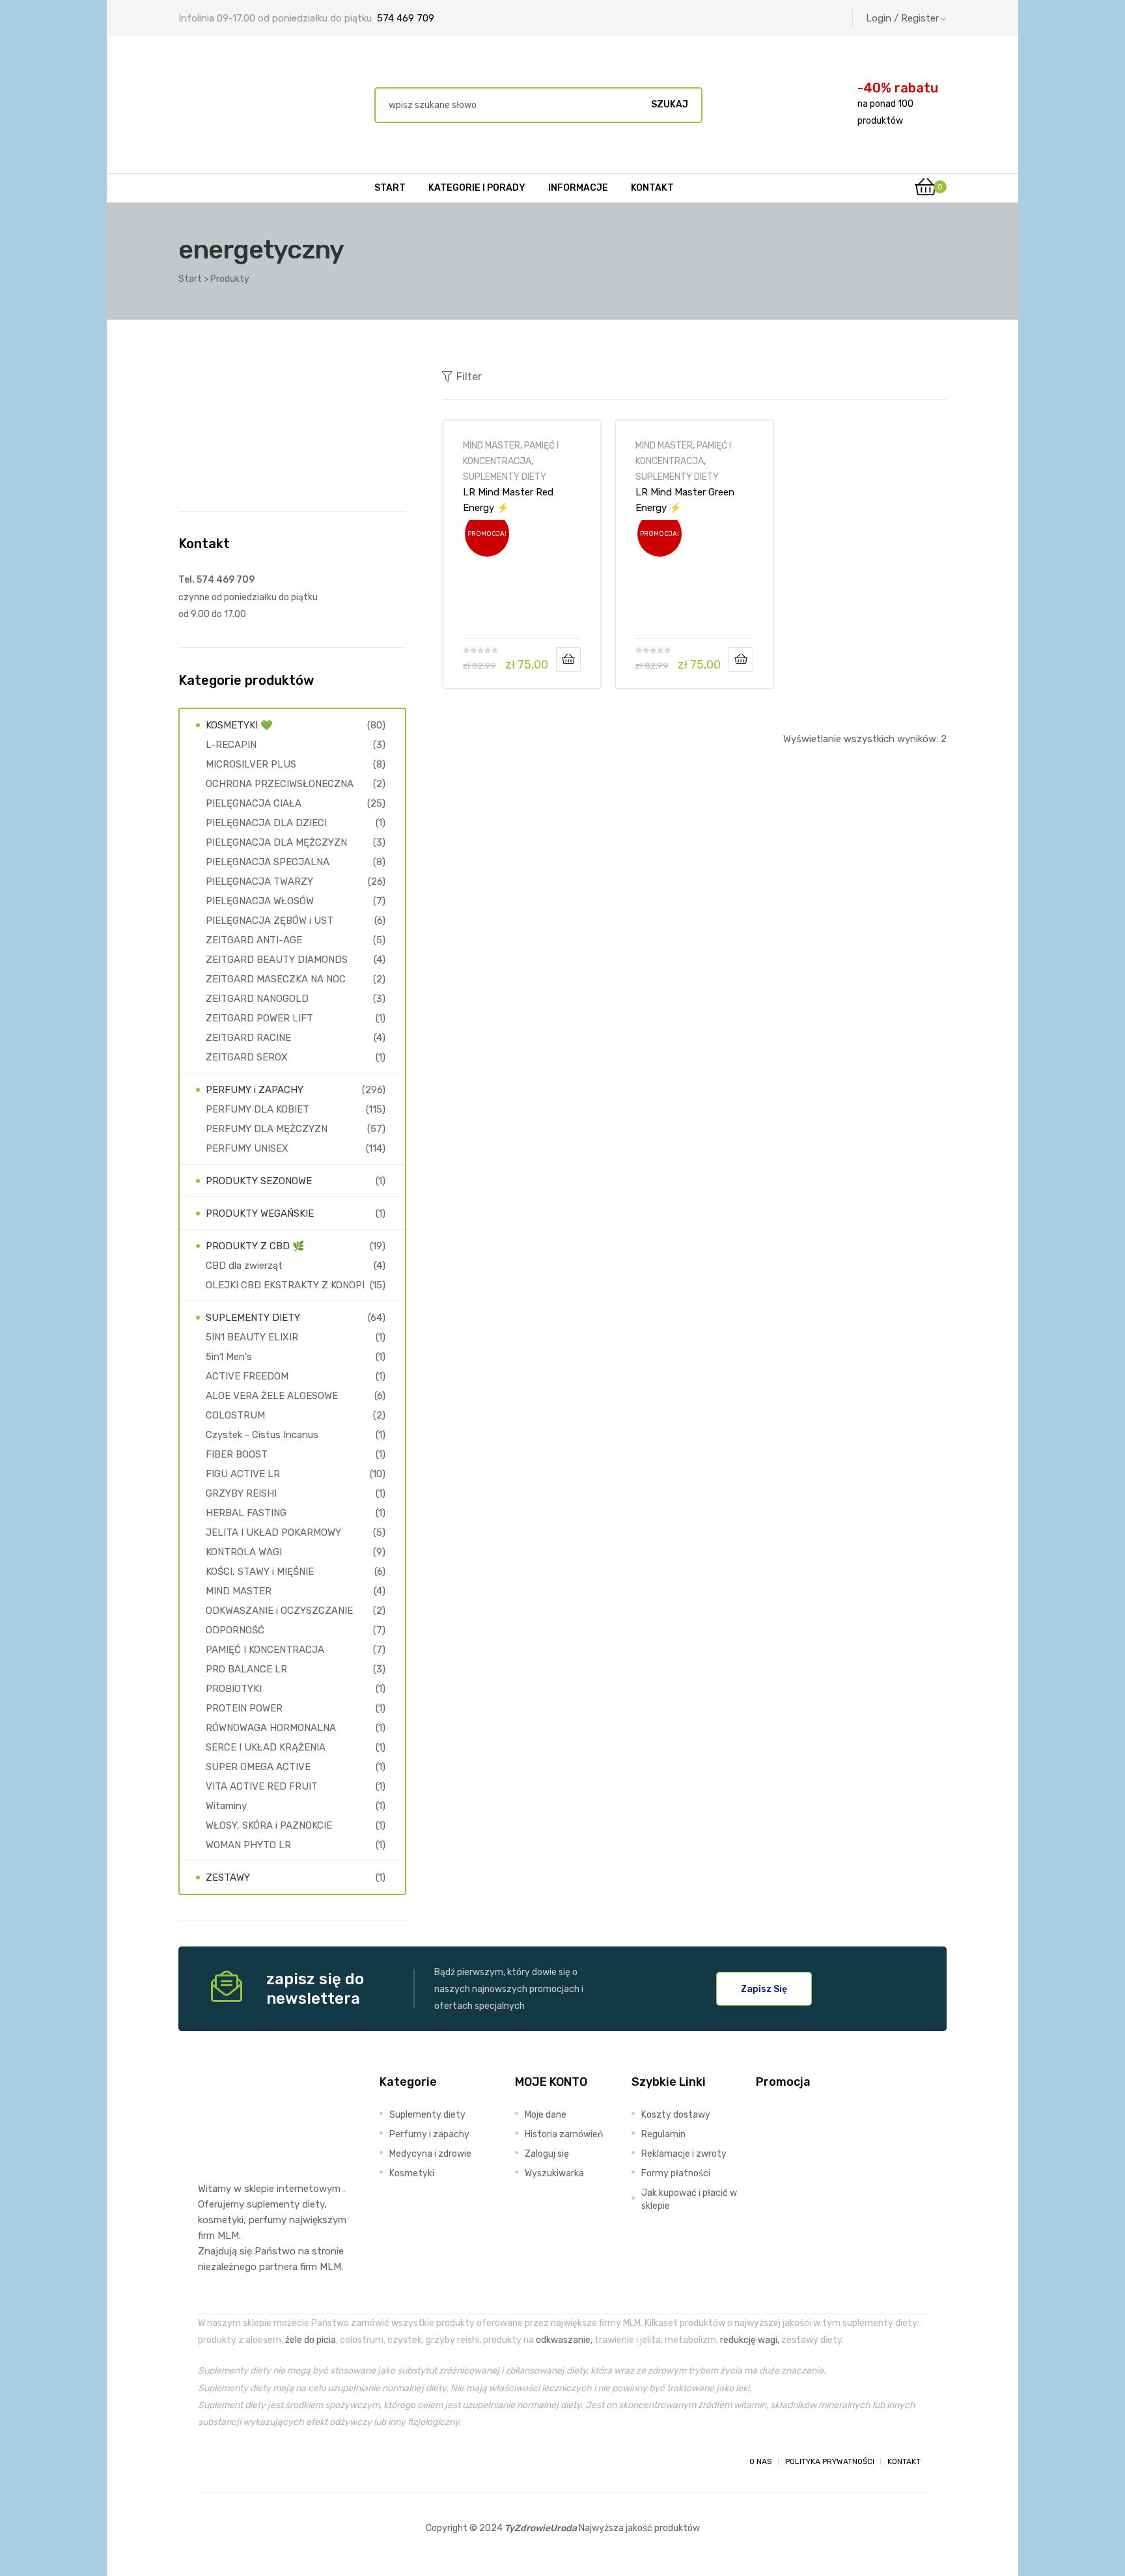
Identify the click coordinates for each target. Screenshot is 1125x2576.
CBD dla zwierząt (244, 1266)
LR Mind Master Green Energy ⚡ (685, 500)
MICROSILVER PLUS (251, 764)
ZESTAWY (228, 1877)
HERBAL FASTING (246, 1513)
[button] (764, 1989)
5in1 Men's (229, 1357)
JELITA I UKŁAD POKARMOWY (273, 1532)
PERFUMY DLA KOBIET (257, 1109)
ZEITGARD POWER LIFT (259, 1018)
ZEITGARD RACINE (248, 1038)
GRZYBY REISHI (241, 1493)
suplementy (273, 2204)
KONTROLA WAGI (244, 1552)
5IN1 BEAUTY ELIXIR (252, 1337)
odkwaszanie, (564, 2340)
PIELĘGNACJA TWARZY (259, 881)
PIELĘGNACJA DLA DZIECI (266, 823)
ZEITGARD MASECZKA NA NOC (276, 979)
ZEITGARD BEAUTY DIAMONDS (277, 960)
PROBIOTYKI (234, 1689)
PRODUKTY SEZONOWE (259, 1181)
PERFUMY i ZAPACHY (255, 1090)
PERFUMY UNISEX (247, 1148)
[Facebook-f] (210, 2461)
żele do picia (311, 2340)
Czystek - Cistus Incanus (262, 1435)
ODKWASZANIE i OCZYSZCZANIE (279, 1611)
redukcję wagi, (750, 2340)
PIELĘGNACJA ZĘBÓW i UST (270, 921)
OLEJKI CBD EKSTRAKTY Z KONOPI (285, 1285)
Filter (469, 377)
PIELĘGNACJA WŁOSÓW (260, 901)
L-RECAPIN (231, 745)
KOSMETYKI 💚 (239, 725)
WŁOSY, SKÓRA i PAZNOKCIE (269, 1825)
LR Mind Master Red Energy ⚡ (508, 500)
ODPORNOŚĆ (235, 1630)
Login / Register (902, 18)
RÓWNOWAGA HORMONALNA (271, 1728)
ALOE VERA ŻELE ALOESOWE (272, 1396)
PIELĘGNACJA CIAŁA (254, 803)
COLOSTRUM (235, 1415)
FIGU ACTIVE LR (243, 1474)
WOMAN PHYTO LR (248, 1845)
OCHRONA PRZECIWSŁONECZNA (280, 784)
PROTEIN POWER (244, 1708)
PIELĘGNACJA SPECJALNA (268, 862)
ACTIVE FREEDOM (247, 1376)
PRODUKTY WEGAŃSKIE (260, 1213)
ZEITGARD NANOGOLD (257, 999)
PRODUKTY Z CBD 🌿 (255, 1246)
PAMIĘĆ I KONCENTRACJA (265, 1650)
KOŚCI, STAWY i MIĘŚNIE (260, 1572)
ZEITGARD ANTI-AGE (254, 940)
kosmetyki (221, 2220)
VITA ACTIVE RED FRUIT (262, 1786)
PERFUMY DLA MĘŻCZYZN (267, 1129)
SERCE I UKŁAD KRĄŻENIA (266, 1747)
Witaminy (226, 1806)
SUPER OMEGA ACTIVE (258, 1767)
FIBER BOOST (237, 1454)
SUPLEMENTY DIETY (505, 477)
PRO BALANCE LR (246, 1669)
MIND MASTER (492, 445)
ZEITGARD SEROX (247, 1057)
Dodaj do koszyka (568, 659)
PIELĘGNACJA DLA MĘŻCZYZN (276, 842)
